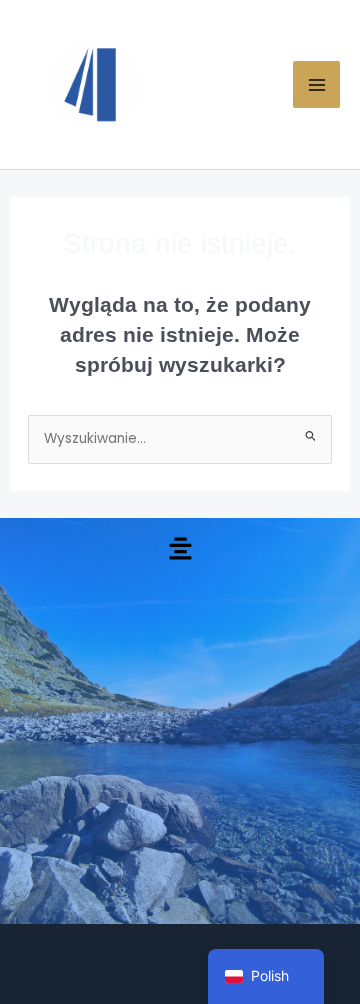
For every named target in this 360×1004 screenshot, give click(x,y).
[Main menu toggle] (316, 84)
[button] (180, 550)
